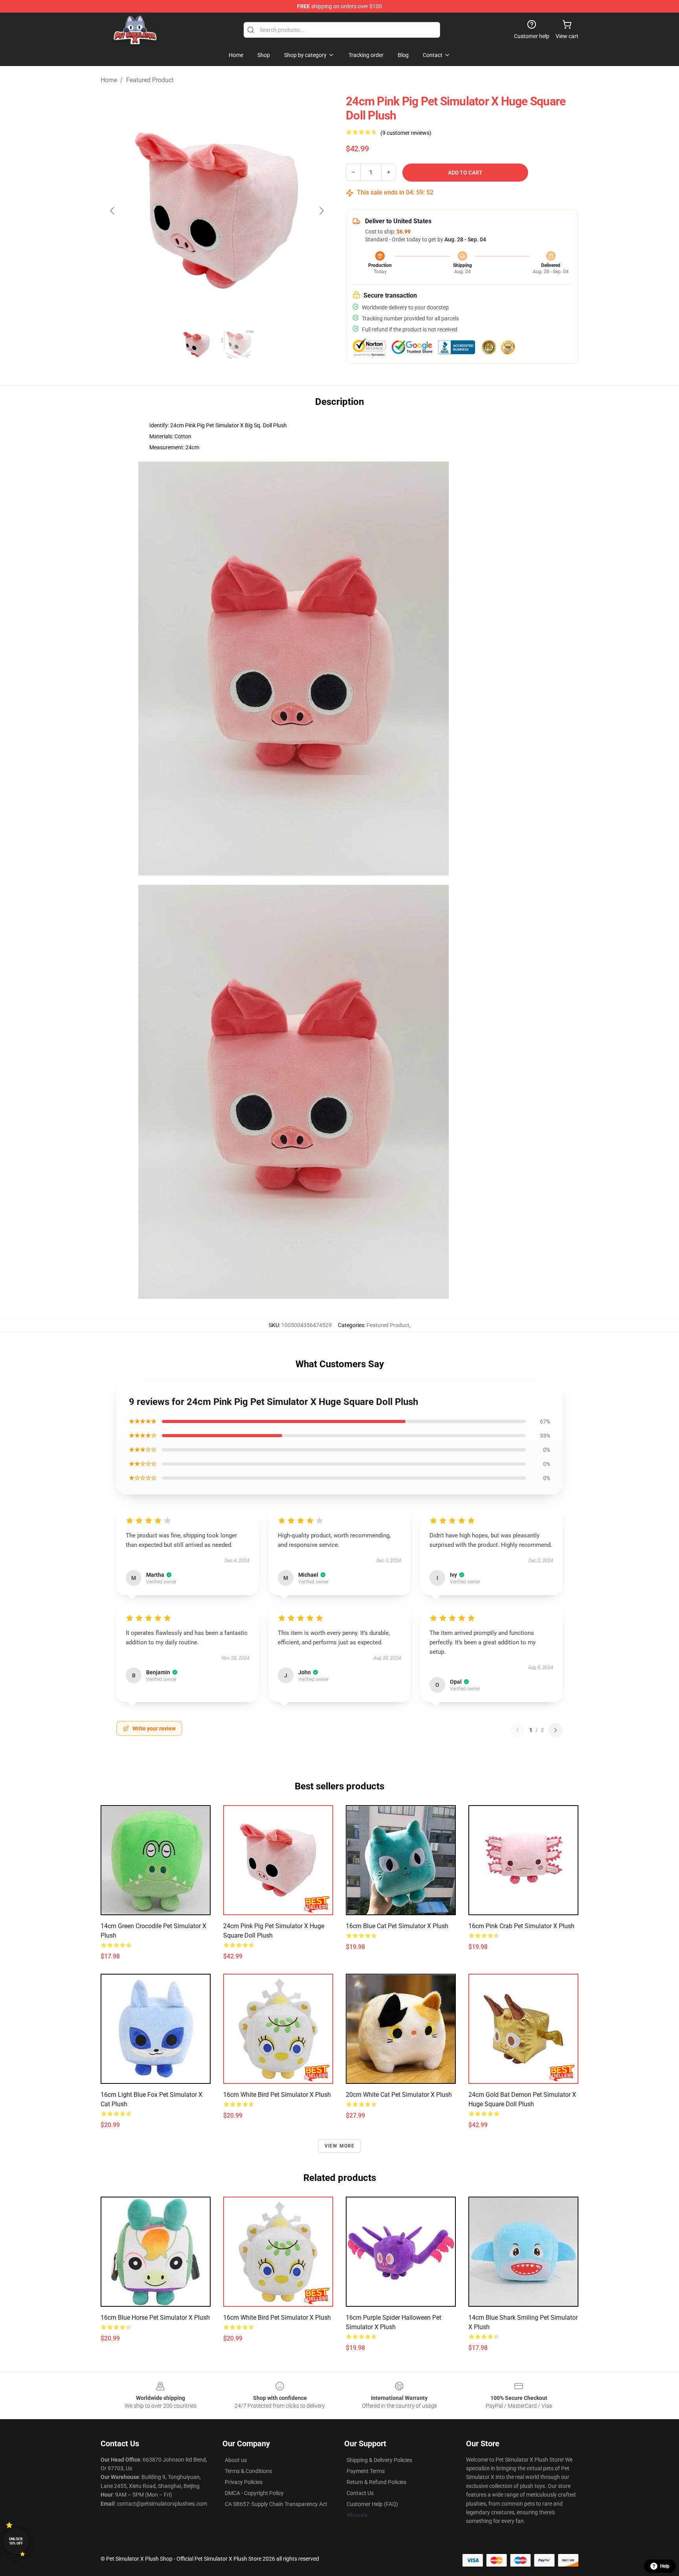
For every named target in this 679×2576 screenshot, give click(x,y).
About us (236, 2460)
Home (109, 80)
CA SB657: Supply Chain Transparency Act (276, 2504)
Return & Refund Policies (376, 2482)
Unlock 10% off (16, 2541)
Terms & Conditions (248, 2471)
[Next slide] (321, 211)
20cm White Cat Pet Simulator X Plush (399, 2095)
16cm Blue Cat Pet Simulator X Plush (397, 1926)
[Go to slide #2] (237, 344)
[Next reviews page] (556, 1730)
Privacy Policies (244, 2482)
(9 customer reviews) (406, 133)
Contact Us (360, 2493)
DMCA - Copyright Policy (254, 2493)
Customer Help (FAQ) (372, 2504)
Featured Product (150, 80)
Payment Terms (366, 2471)
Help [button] (665, 2566)
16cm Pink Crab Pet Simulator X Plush (521, 1926)
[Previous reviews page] (518, 1730)
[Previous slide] (113, 211)
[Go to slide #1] (196, 344)
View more (340, 2146)
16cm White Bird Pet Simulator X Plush (277, 2095)
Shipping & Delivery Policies (379, 2460)
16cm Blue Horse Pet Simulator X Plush (155, 2318)
